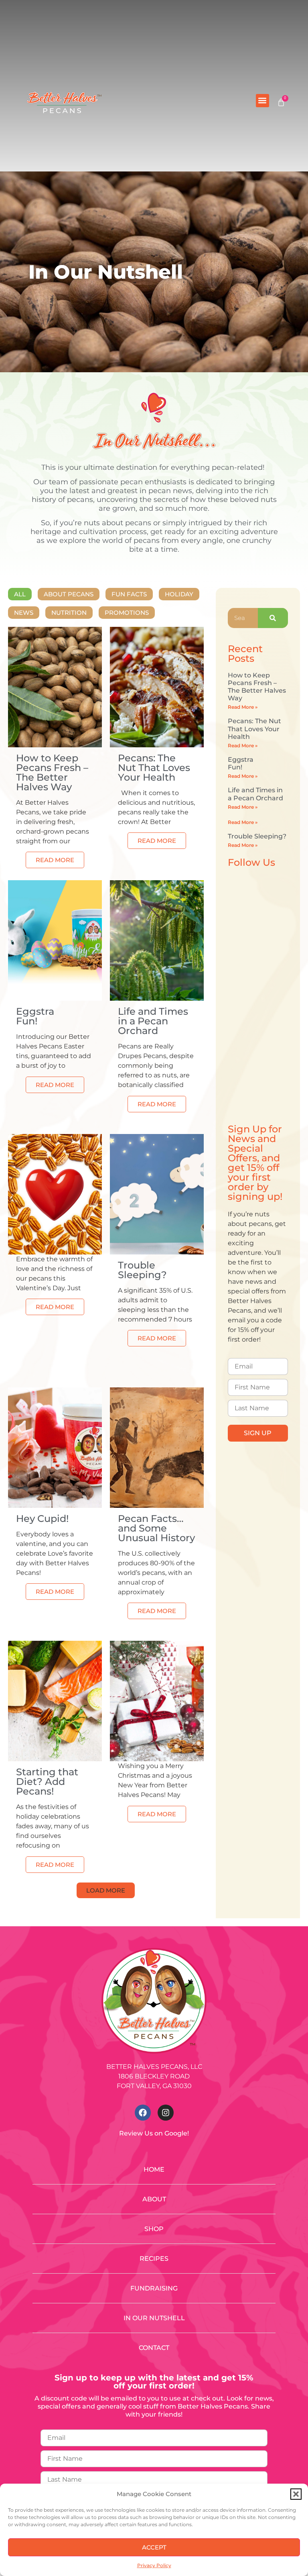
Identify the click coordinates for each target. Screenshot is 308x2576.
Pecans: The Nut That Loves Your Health (254, 729)
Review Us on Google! (154, 2133)
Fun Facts (129, 594)
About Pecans (69, 594)
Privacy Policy (154, 2565)
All (20, 594)
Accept (154, 2547)
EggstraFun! (241, 763)
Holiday (179, 594)
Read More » (243, 707)
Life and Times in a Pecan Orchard (255, 794)
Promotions (127, 613)
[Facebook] (143, 2113)
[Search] (273, 618)
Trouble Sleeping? (257, 836)
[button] (296, 2494)
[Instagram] (166, 2113)
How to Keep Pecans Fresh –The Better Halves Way (257, 687)
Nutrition (69, 613)
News (24, 613)
